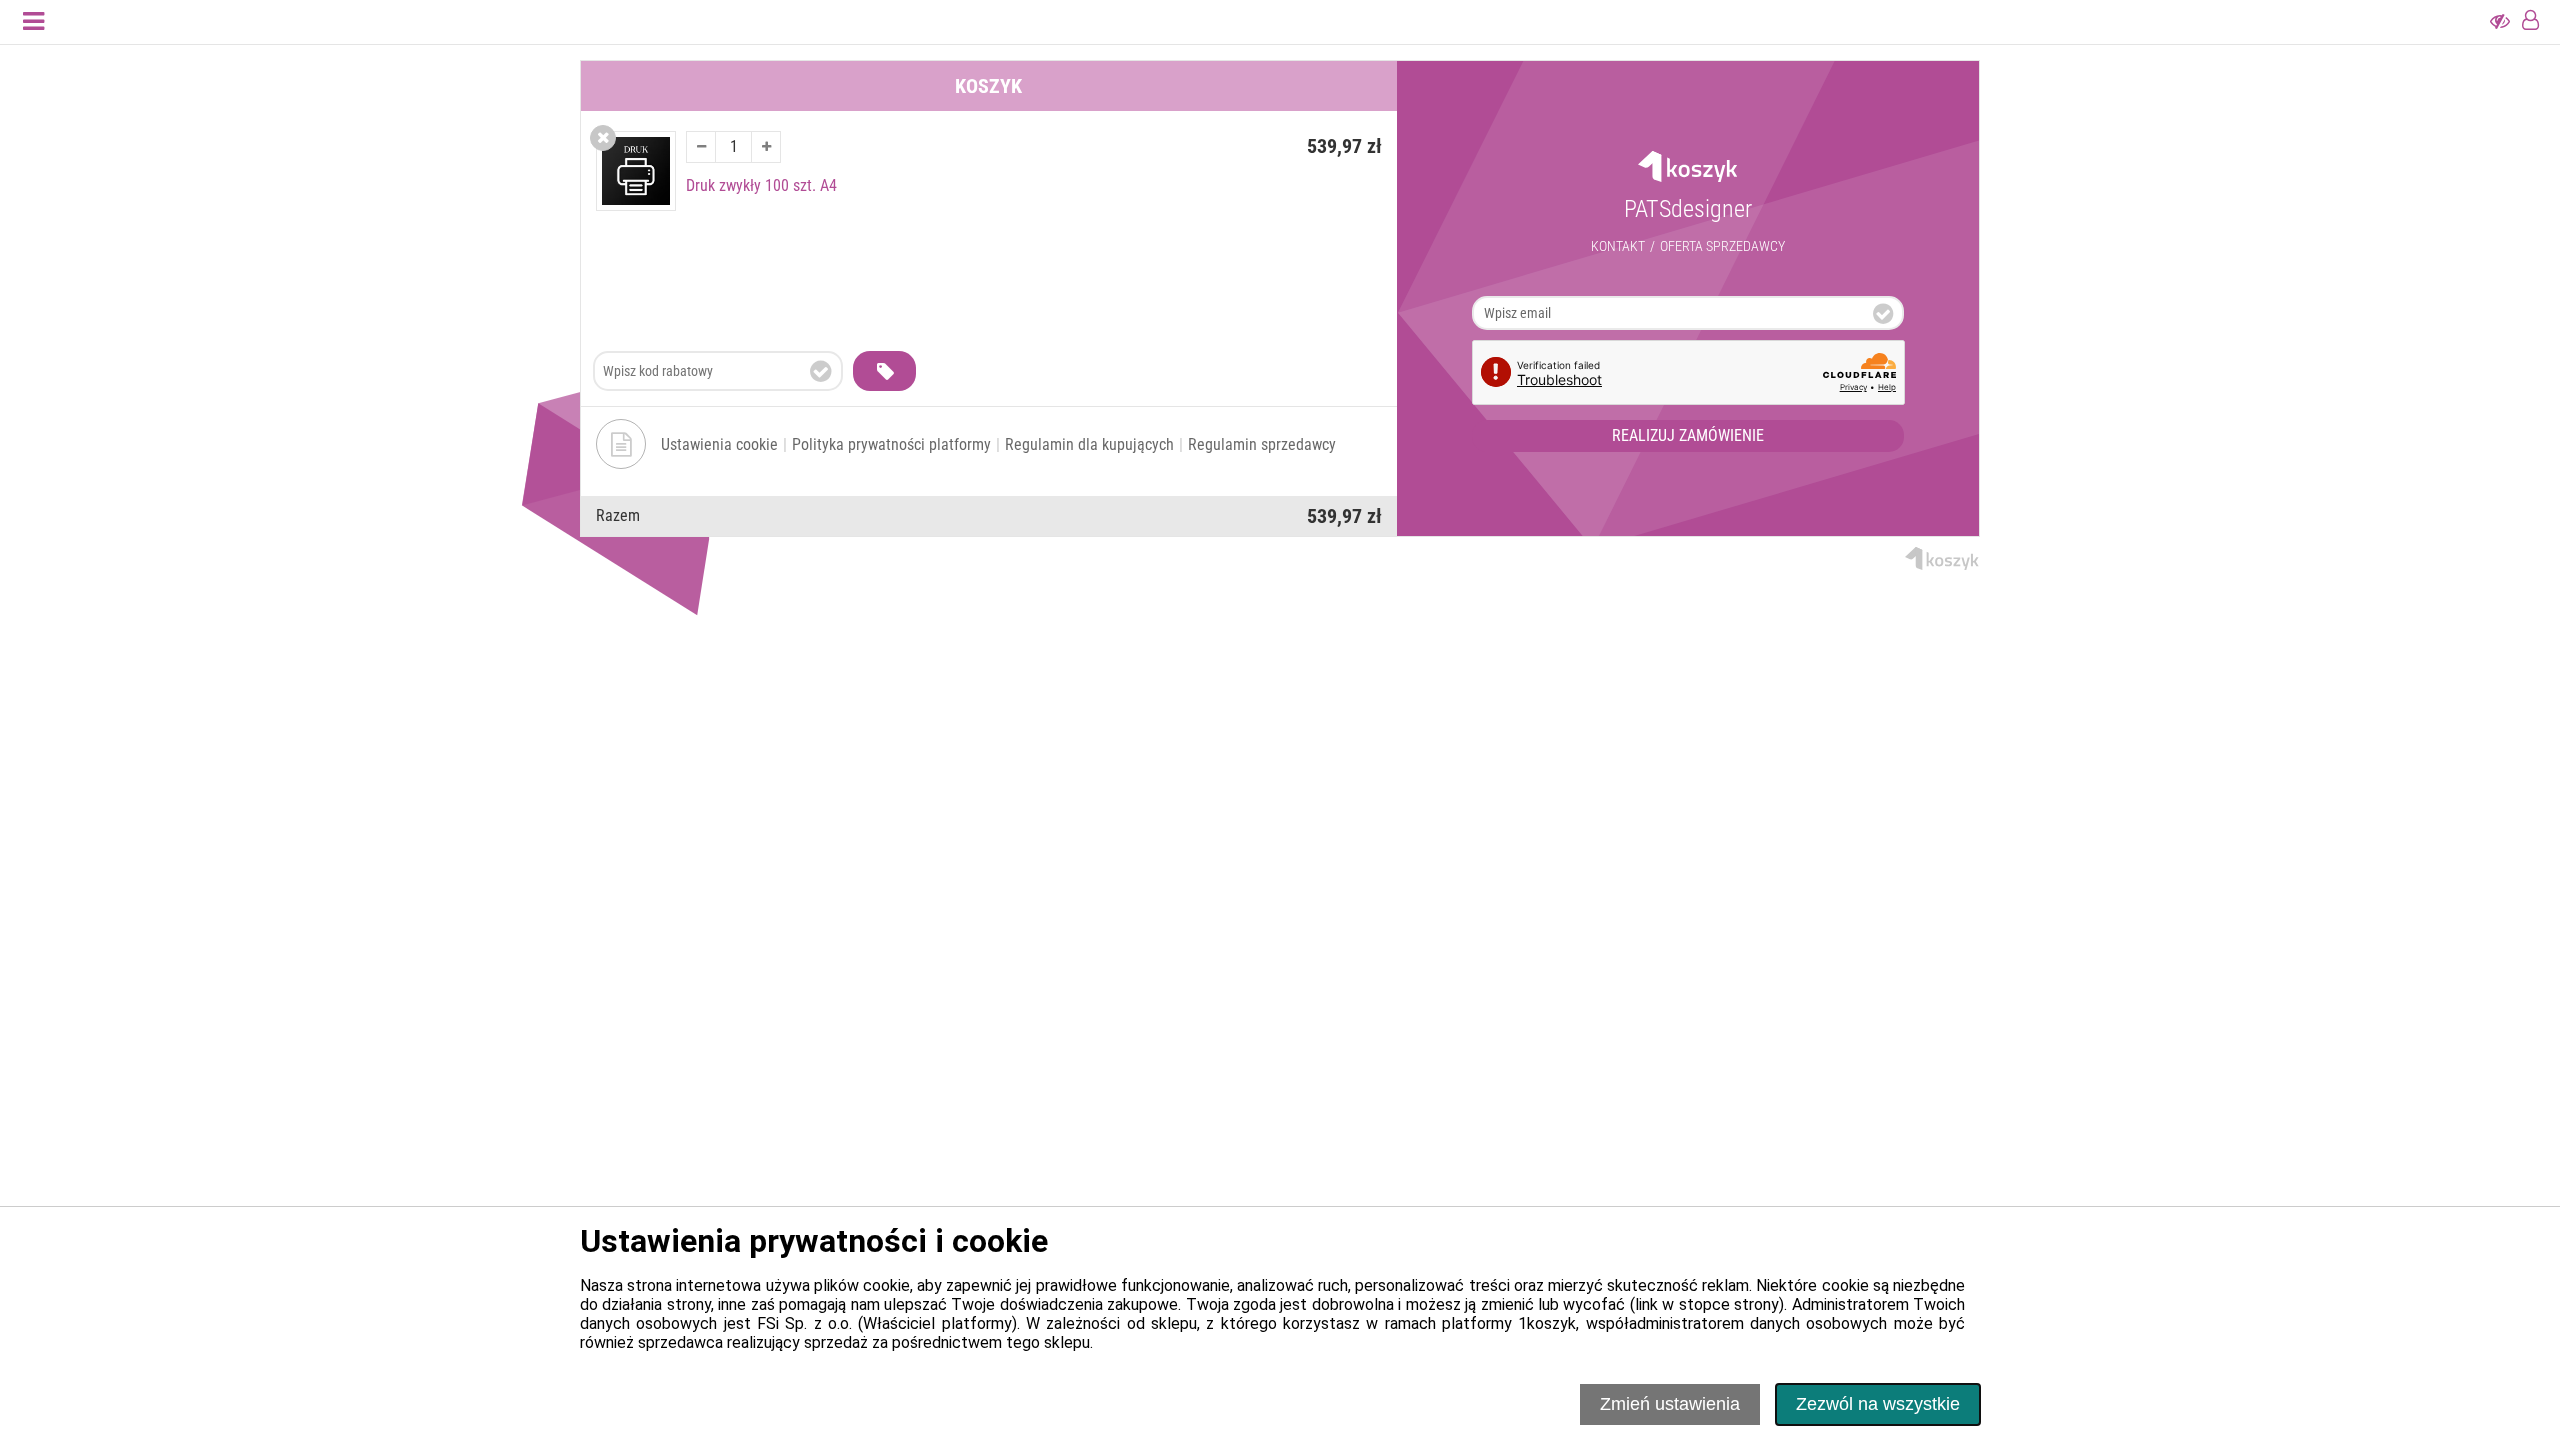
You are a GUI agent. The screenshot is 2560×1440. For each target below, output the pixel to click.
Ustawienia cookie (719, 444)
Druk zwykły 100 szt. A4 (761, 186)
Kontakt (1618, 246)
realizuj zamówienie (1688, 435)
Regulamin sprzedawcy (1262, 444)
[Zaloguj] (2530, 22)
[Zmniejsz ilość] (701, 147)
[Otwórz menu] (33, 22)
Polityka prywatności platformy (891, 444)
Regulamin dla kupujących (1089, 444)
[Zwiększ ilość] (766, 147)
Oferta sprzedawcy (1722, 246)
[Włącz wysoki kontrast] (2500, 22)
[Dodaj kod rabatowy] (884, 371)
